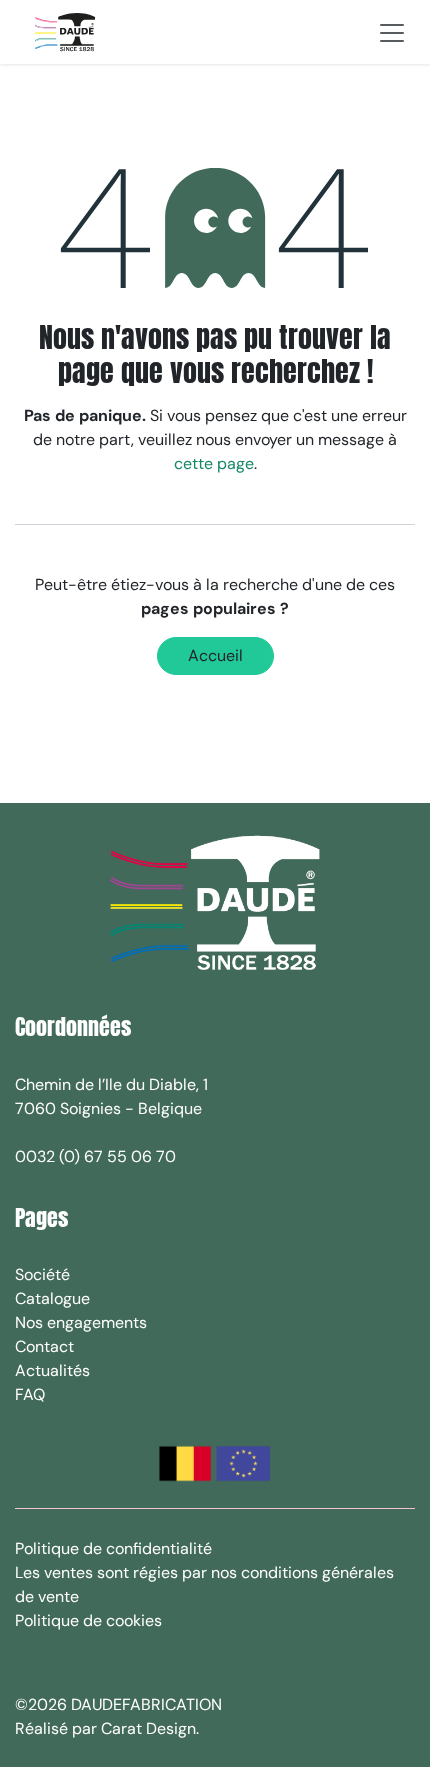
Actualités (52, 1370)
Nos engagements (81, 1322)
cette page (214, 463)
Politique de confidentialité (113, 1548)
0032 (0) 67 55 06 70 (95, 1156)
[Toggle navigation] (392, 32)
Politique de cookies (88, 1620)
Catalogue (52, 1298)
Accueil (215, 655)
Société (42, 1274)
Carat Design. (152, 1728)
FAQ (30, 1394)
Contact (44, 1346)
